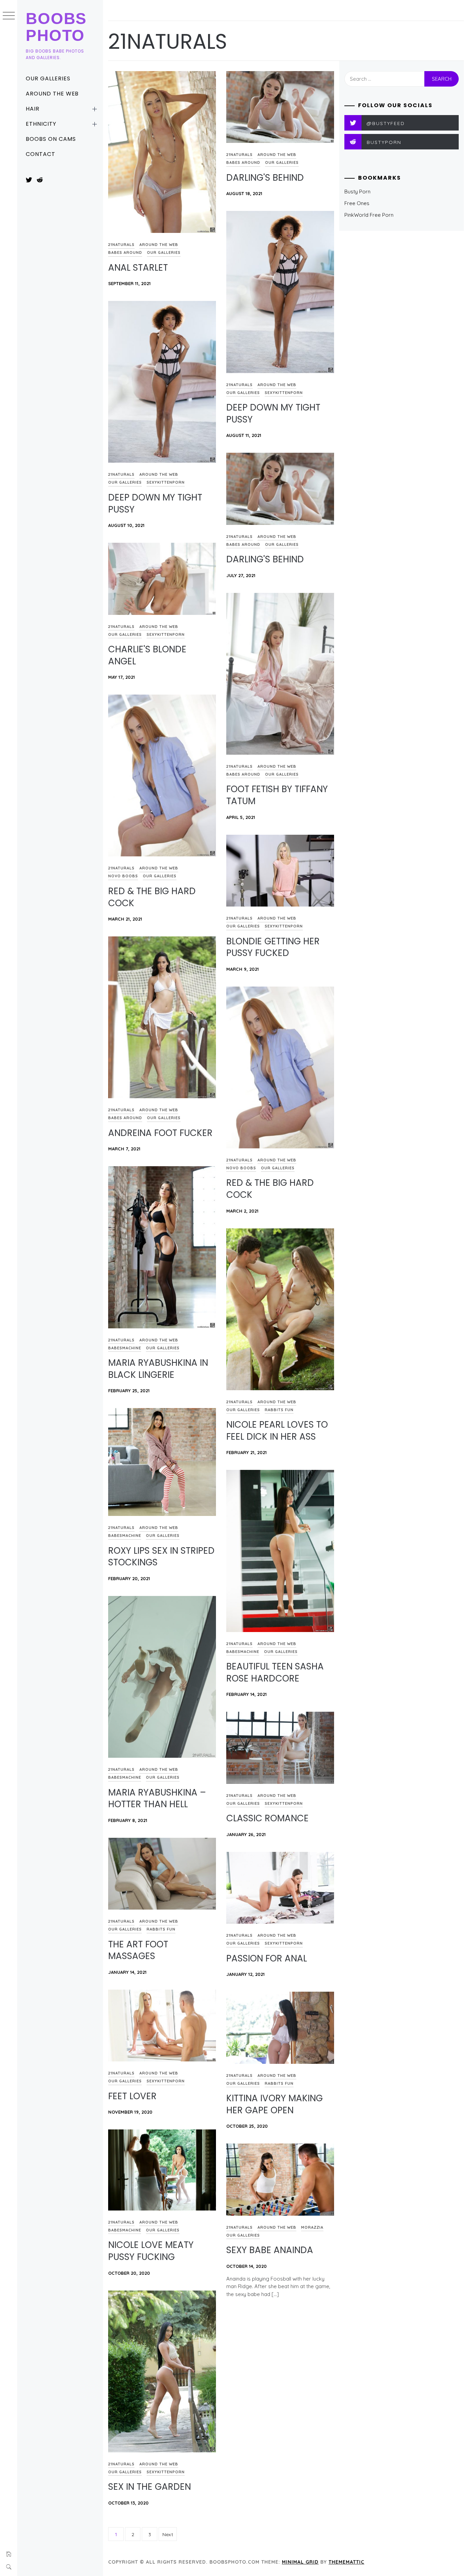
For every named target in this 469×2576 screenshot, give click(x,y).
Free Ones (357, 203)
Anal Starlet (138, 268)
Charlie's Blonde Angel (147, 655)
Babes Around (125, 252)
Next (168, 2534)
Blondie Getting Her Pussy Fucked (273, 947)
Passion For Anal (267, 1958)
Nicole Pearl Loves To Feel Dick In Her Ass (277, 1431)
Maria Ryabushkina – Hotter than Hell (157, 1798)
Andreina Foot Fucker (160, 1133)
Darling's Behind (265, 178)
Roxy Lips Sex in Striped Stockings (161, 1557)
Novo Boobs (123, 876)
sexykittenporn (284, 393)
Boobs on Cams (51, 139)
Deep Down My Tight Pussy (273, 413)
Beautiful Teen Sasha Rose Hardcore (275, 1672)
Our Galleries (48, 78)
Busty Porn (357, 192)
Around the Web (52, 94)
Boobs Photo (56, 27)
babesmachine (125, 1348)
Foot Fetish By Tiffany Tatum (277, 795)
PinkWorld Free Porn (369, 215)
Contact (41, 154)
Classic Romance (267, 1818)
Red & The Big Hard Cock (152, 897)
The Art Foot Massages (138, 1950)
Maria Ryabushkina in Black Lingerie (158, 1369)
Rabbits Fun (279, 1410)
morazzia (312, 2227)
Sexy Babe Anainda (270, 2250)
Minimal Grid (300, 2562)
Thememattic (346, 2562)
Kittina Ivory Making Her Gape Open (274, 2104)
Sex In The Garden (150, 2487)
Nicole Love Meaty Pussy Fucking (151, 2251)
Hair (33, 109)
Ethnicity (41, 124)
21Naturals (121, 245)
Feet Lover (132, 2096)
